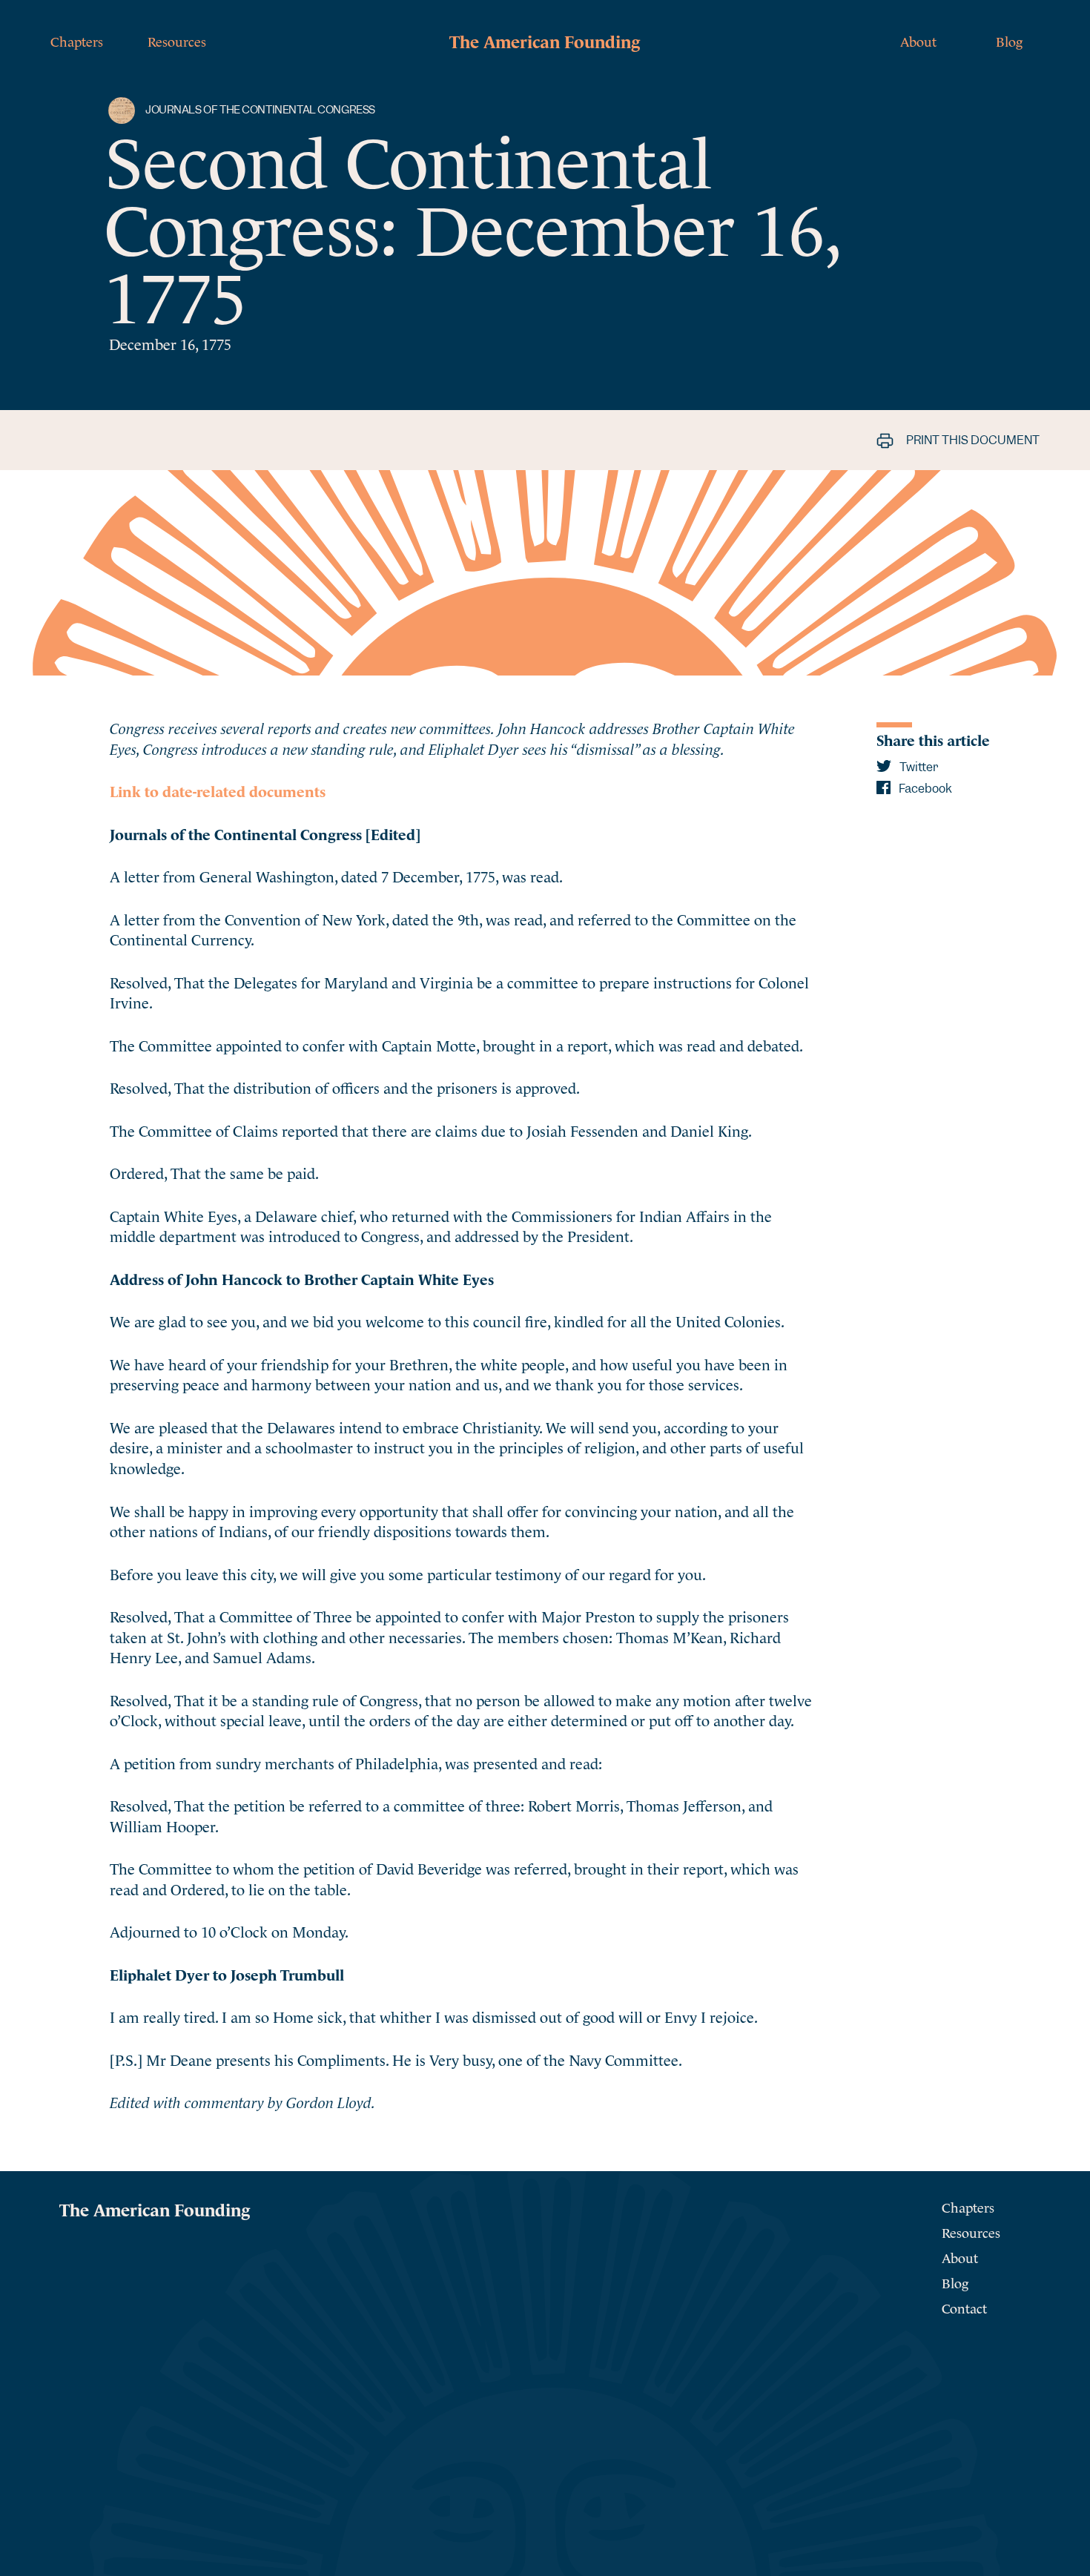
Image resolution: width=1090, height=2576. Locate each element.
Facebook (924, 789)
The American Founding (545, 40)
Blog (1009, 40)
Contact (964, 2307)
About (918, 40)
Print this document (972, 440)
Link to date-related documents (218, 790)
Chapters (77, 40)
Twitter (918, 767)
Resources (177, 40)
